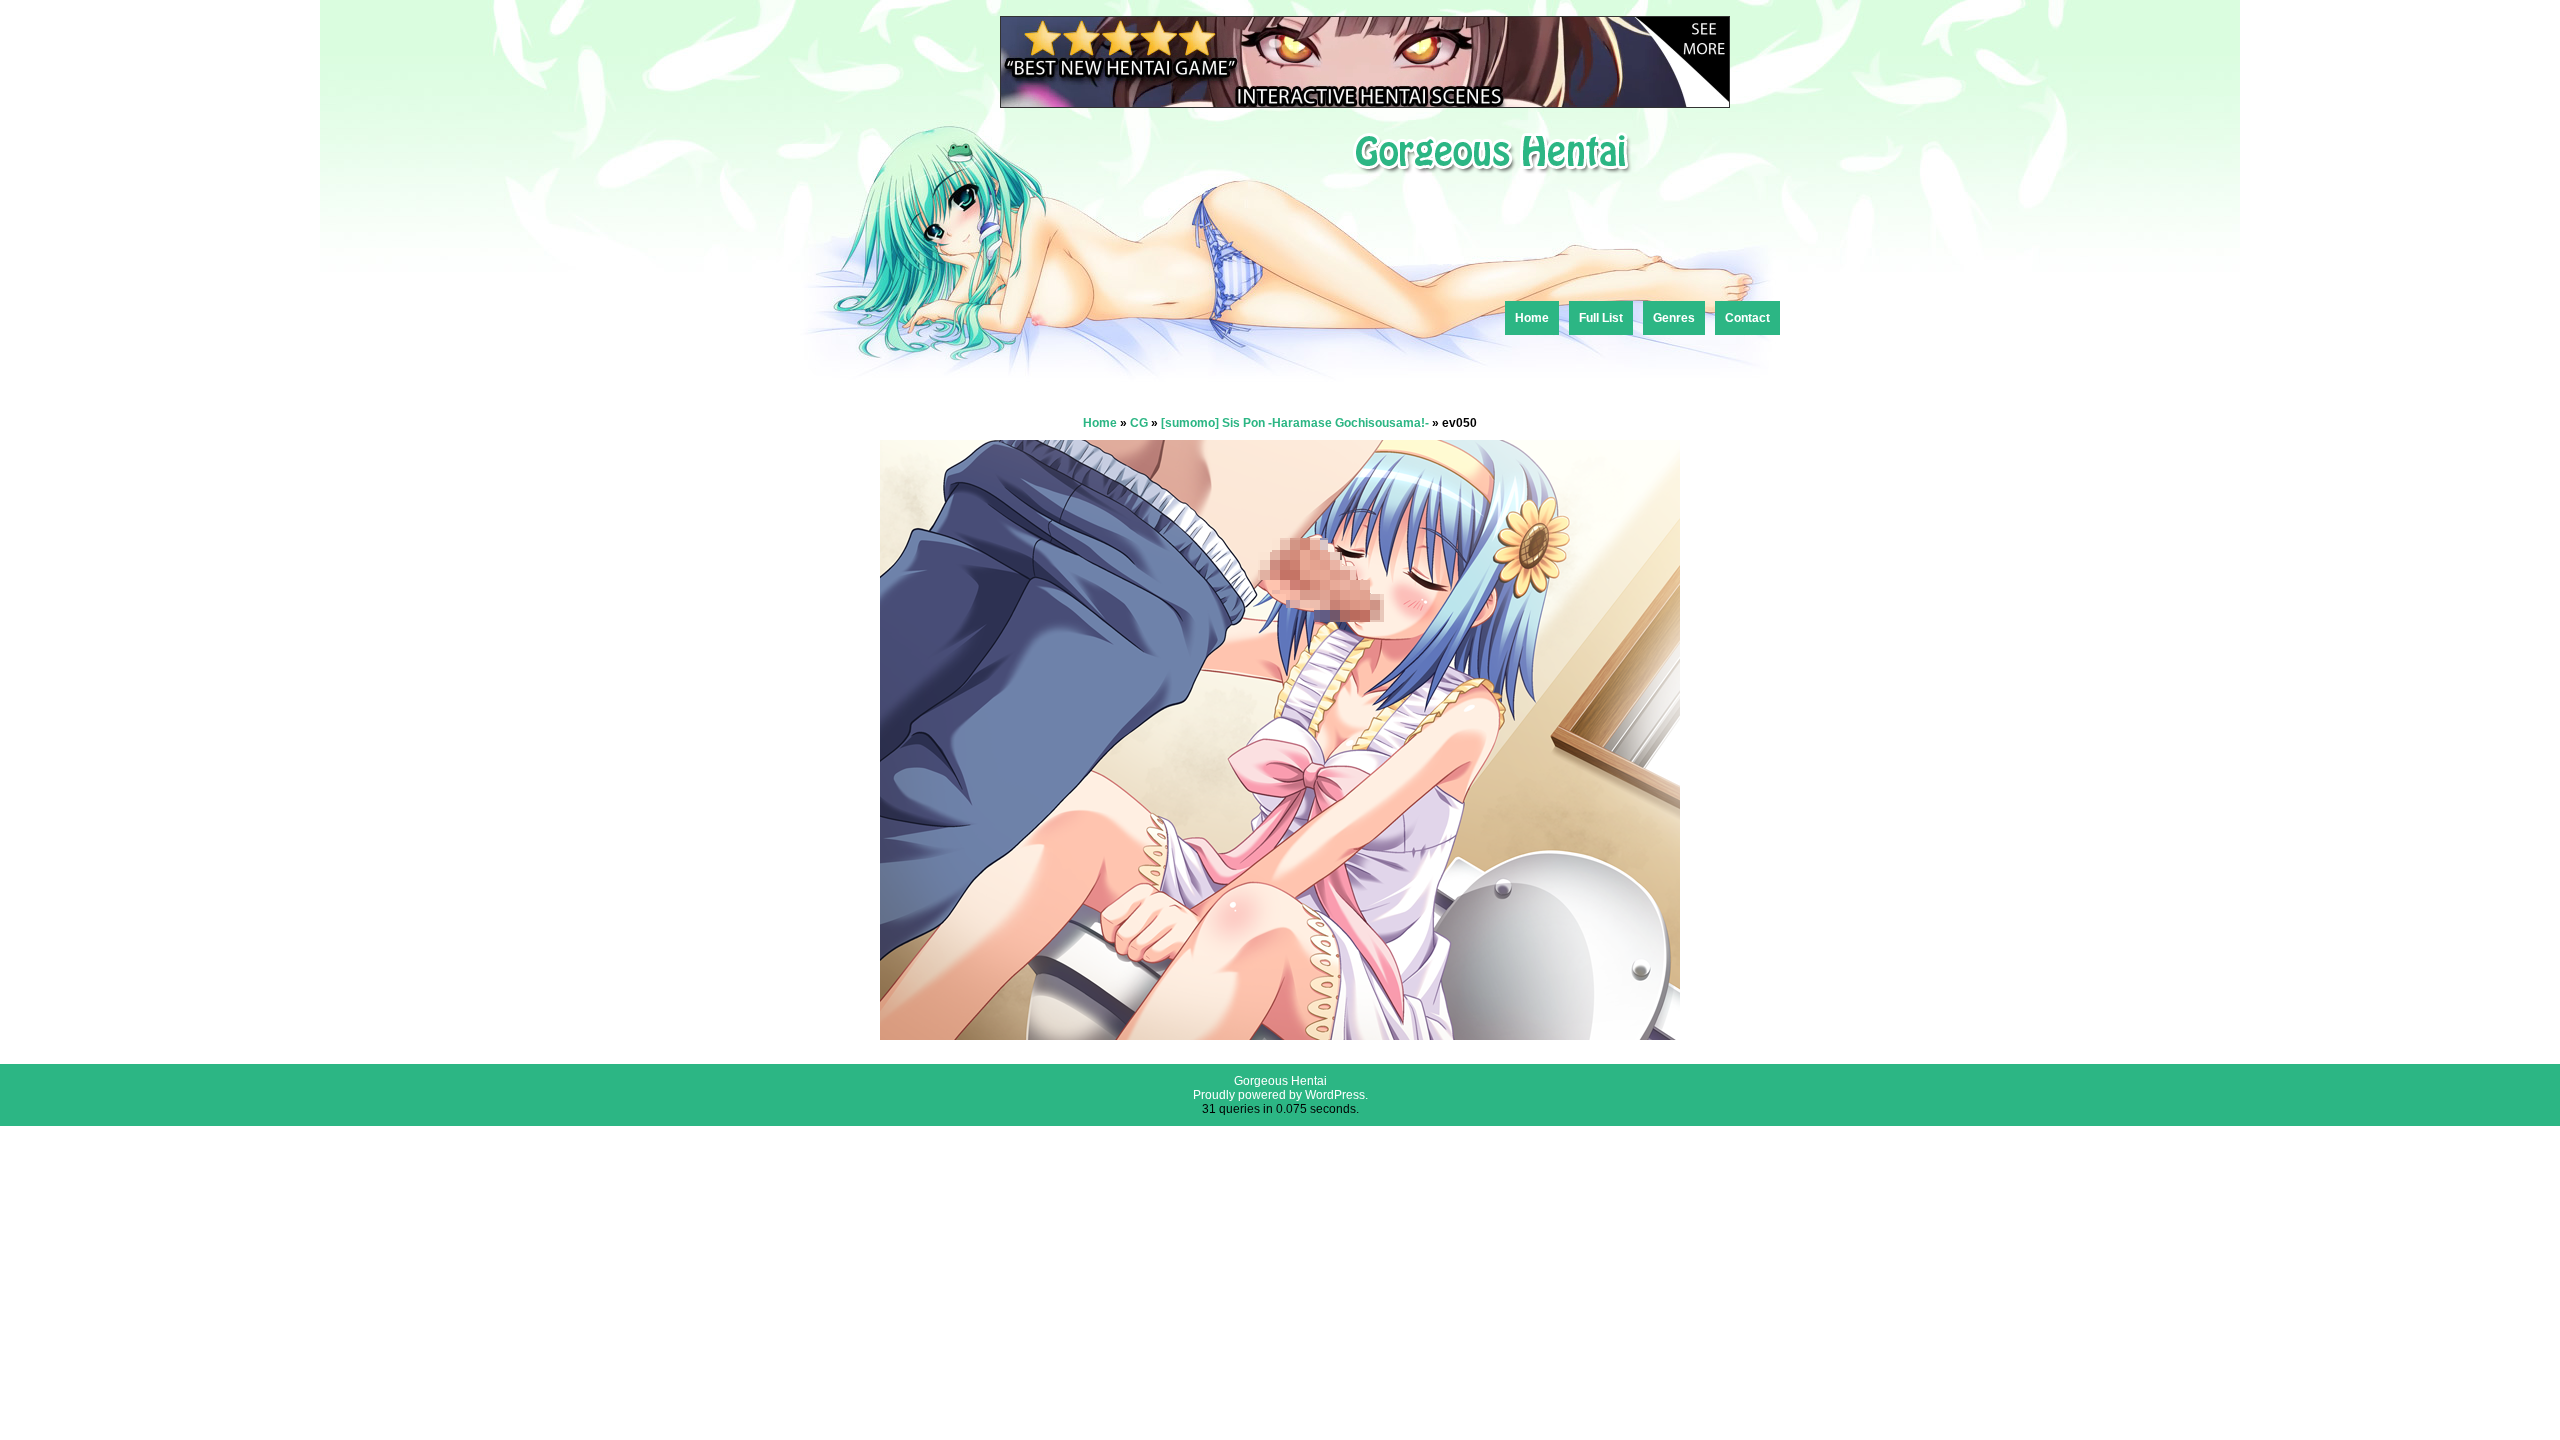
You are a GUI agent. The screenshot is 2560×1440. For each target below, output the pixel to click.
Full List (1601, 318)
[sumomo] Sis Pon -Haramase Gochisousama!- (1295, 423)
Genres (1674, 318)
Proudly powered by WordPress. (1280, 1095)
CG (1139, 423)
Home (1532, 318)
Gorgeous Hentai (1280, 1081)
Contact (1747, 318)
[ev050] (1280, 1034)
